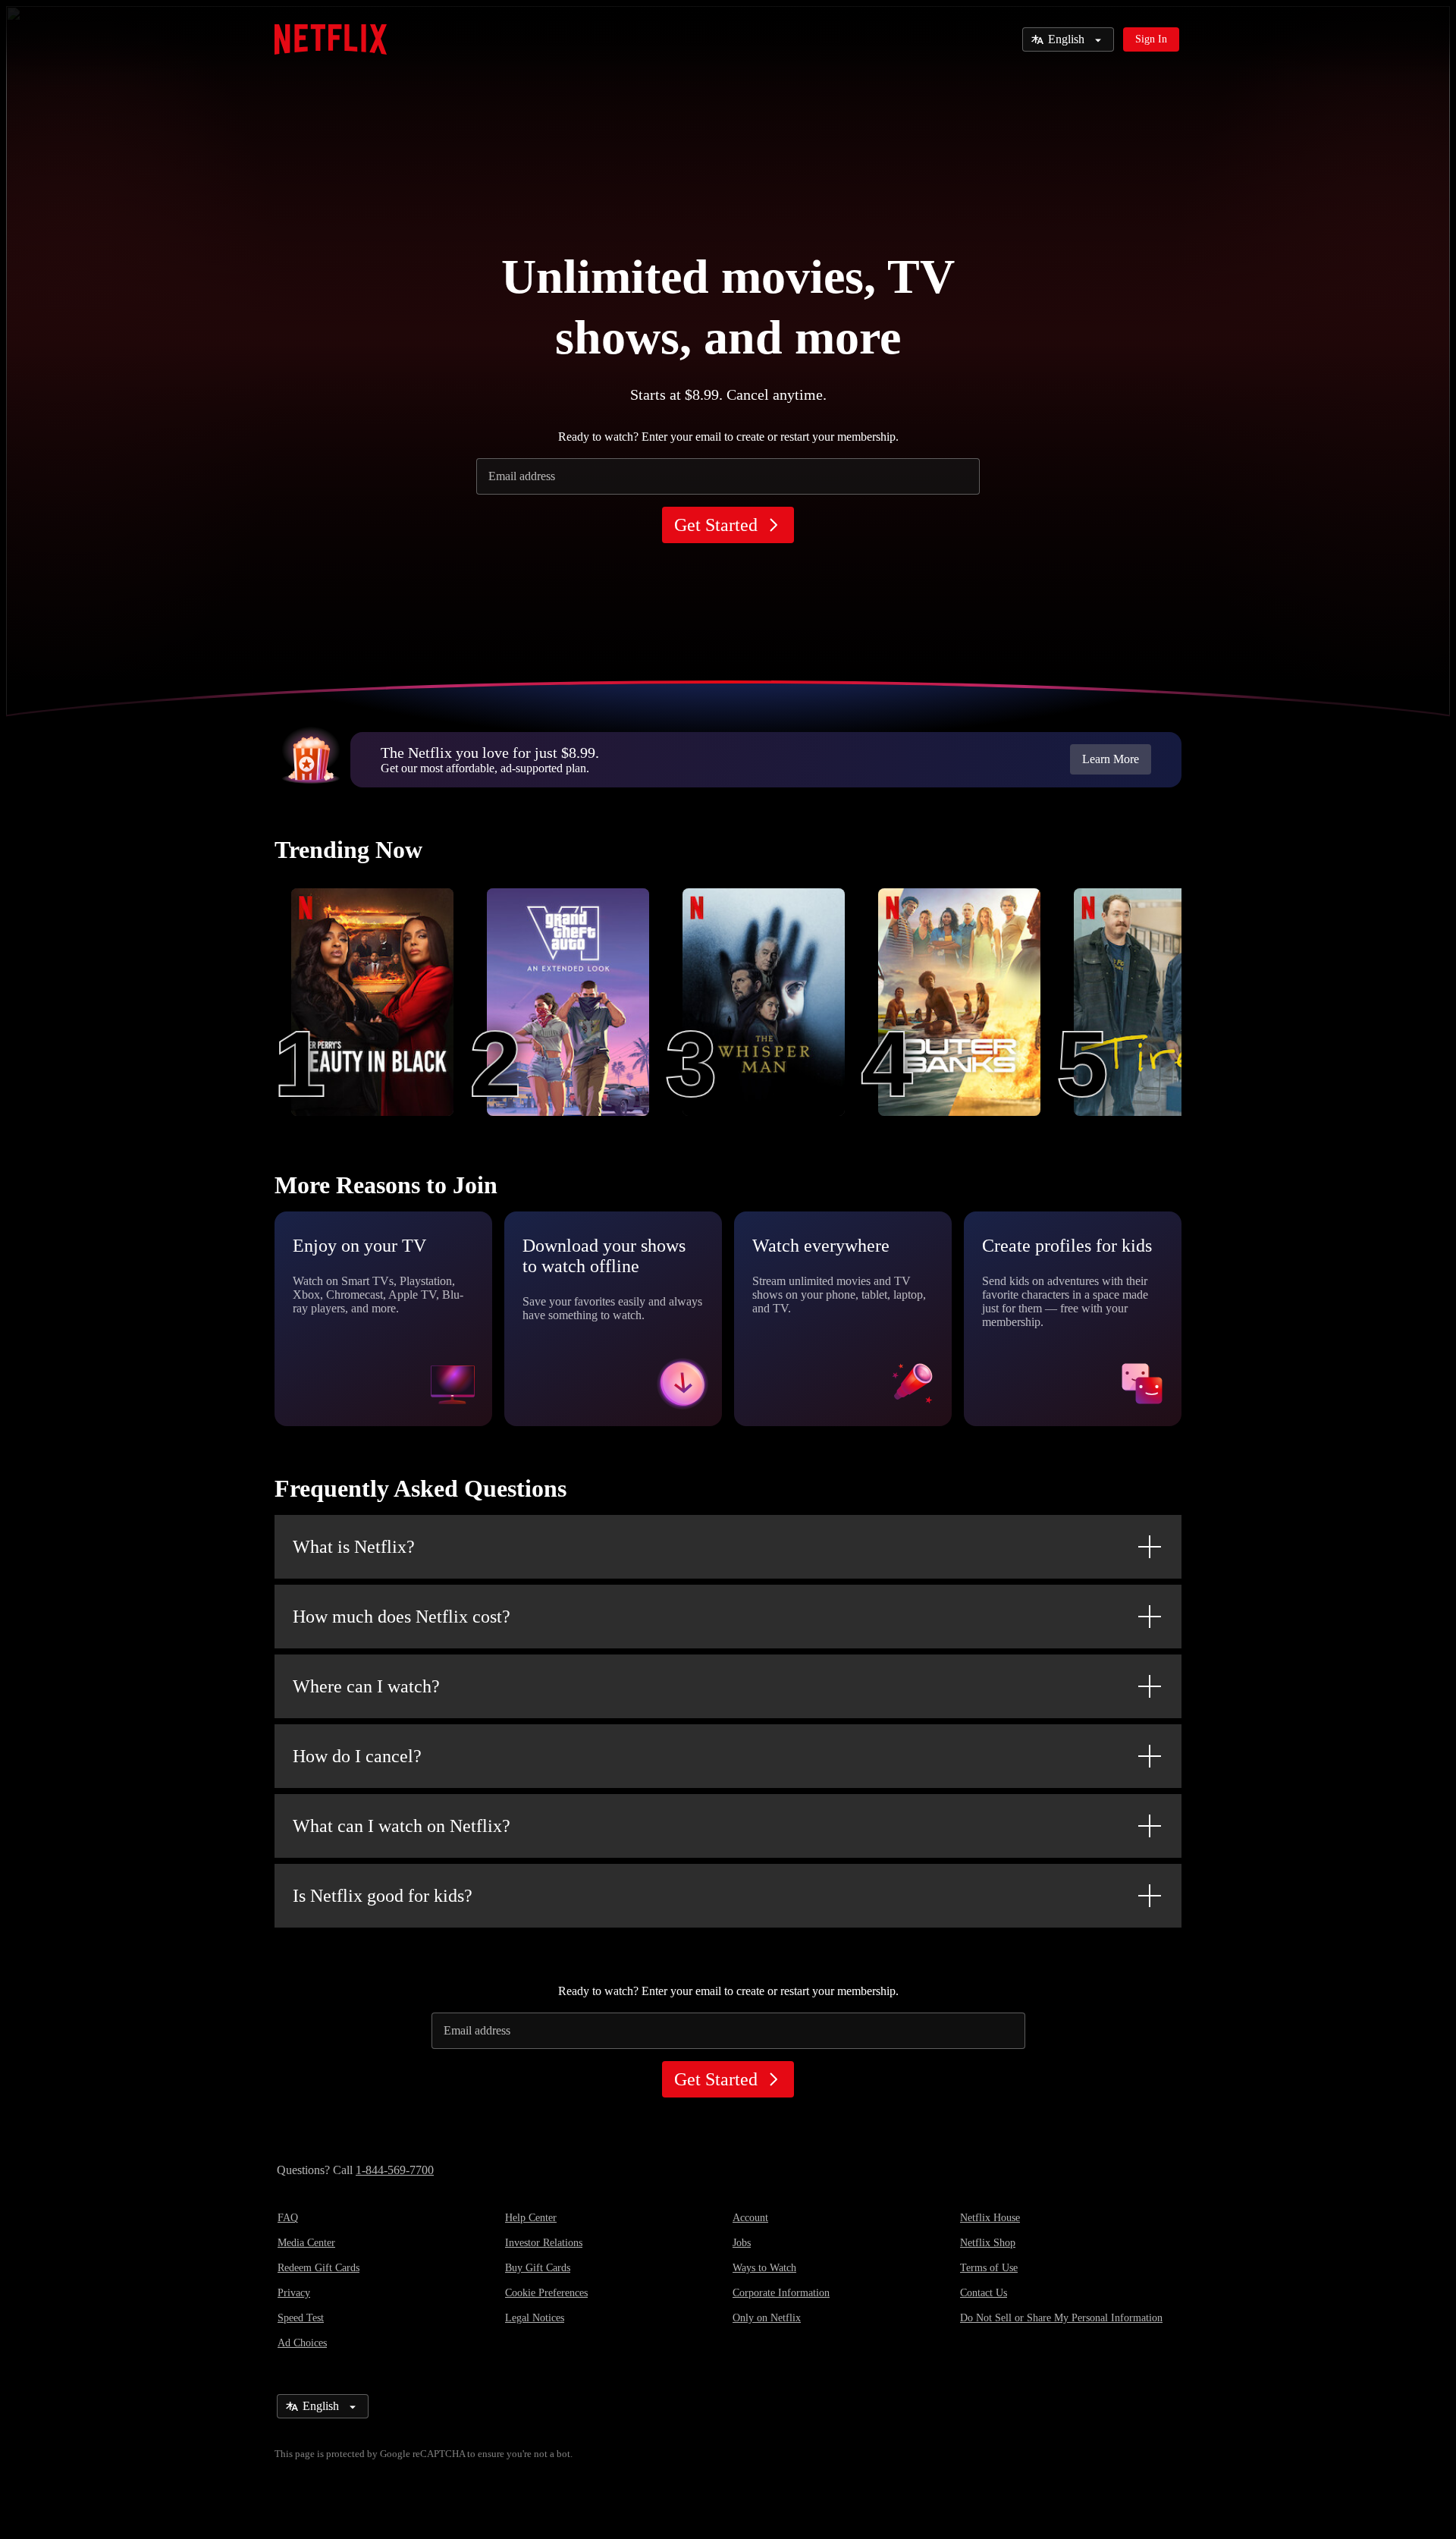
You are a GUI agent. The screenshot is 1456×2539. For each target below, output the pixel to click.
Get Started (716, 525)
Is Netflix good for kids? (383, 1896)
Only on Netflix (767, 2318)
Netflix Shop (988, 2243)
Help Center (531, 2218)
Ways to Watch (764, 2268)
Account (750, 2218)
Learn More (1111, 759)
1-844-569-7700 (395, 2170)
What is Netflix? (354, 1547)
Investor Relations (544, 2243)
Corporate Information (781, 2293)
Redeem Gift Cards (318, 2268)
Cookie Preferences (546, 2293)
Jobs (742, 2243)
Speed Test (301, 2318)
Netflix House (990, 2218)
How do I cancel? (357, 1756)
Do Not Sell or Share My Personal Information (1061, 2318)
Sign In (1151, 39)
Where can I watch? (366, 1686)
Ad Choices (302, 2343)
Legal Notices (535, 2318)
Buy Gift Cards (538, 2268)
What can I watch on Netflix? (402, 1826)
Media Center (306, 2243)
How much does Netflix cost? (402, 1617)
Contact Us (984, 2293)
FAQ (288, 2218)
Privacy (294, 2293)
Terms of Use (989, 2268)
